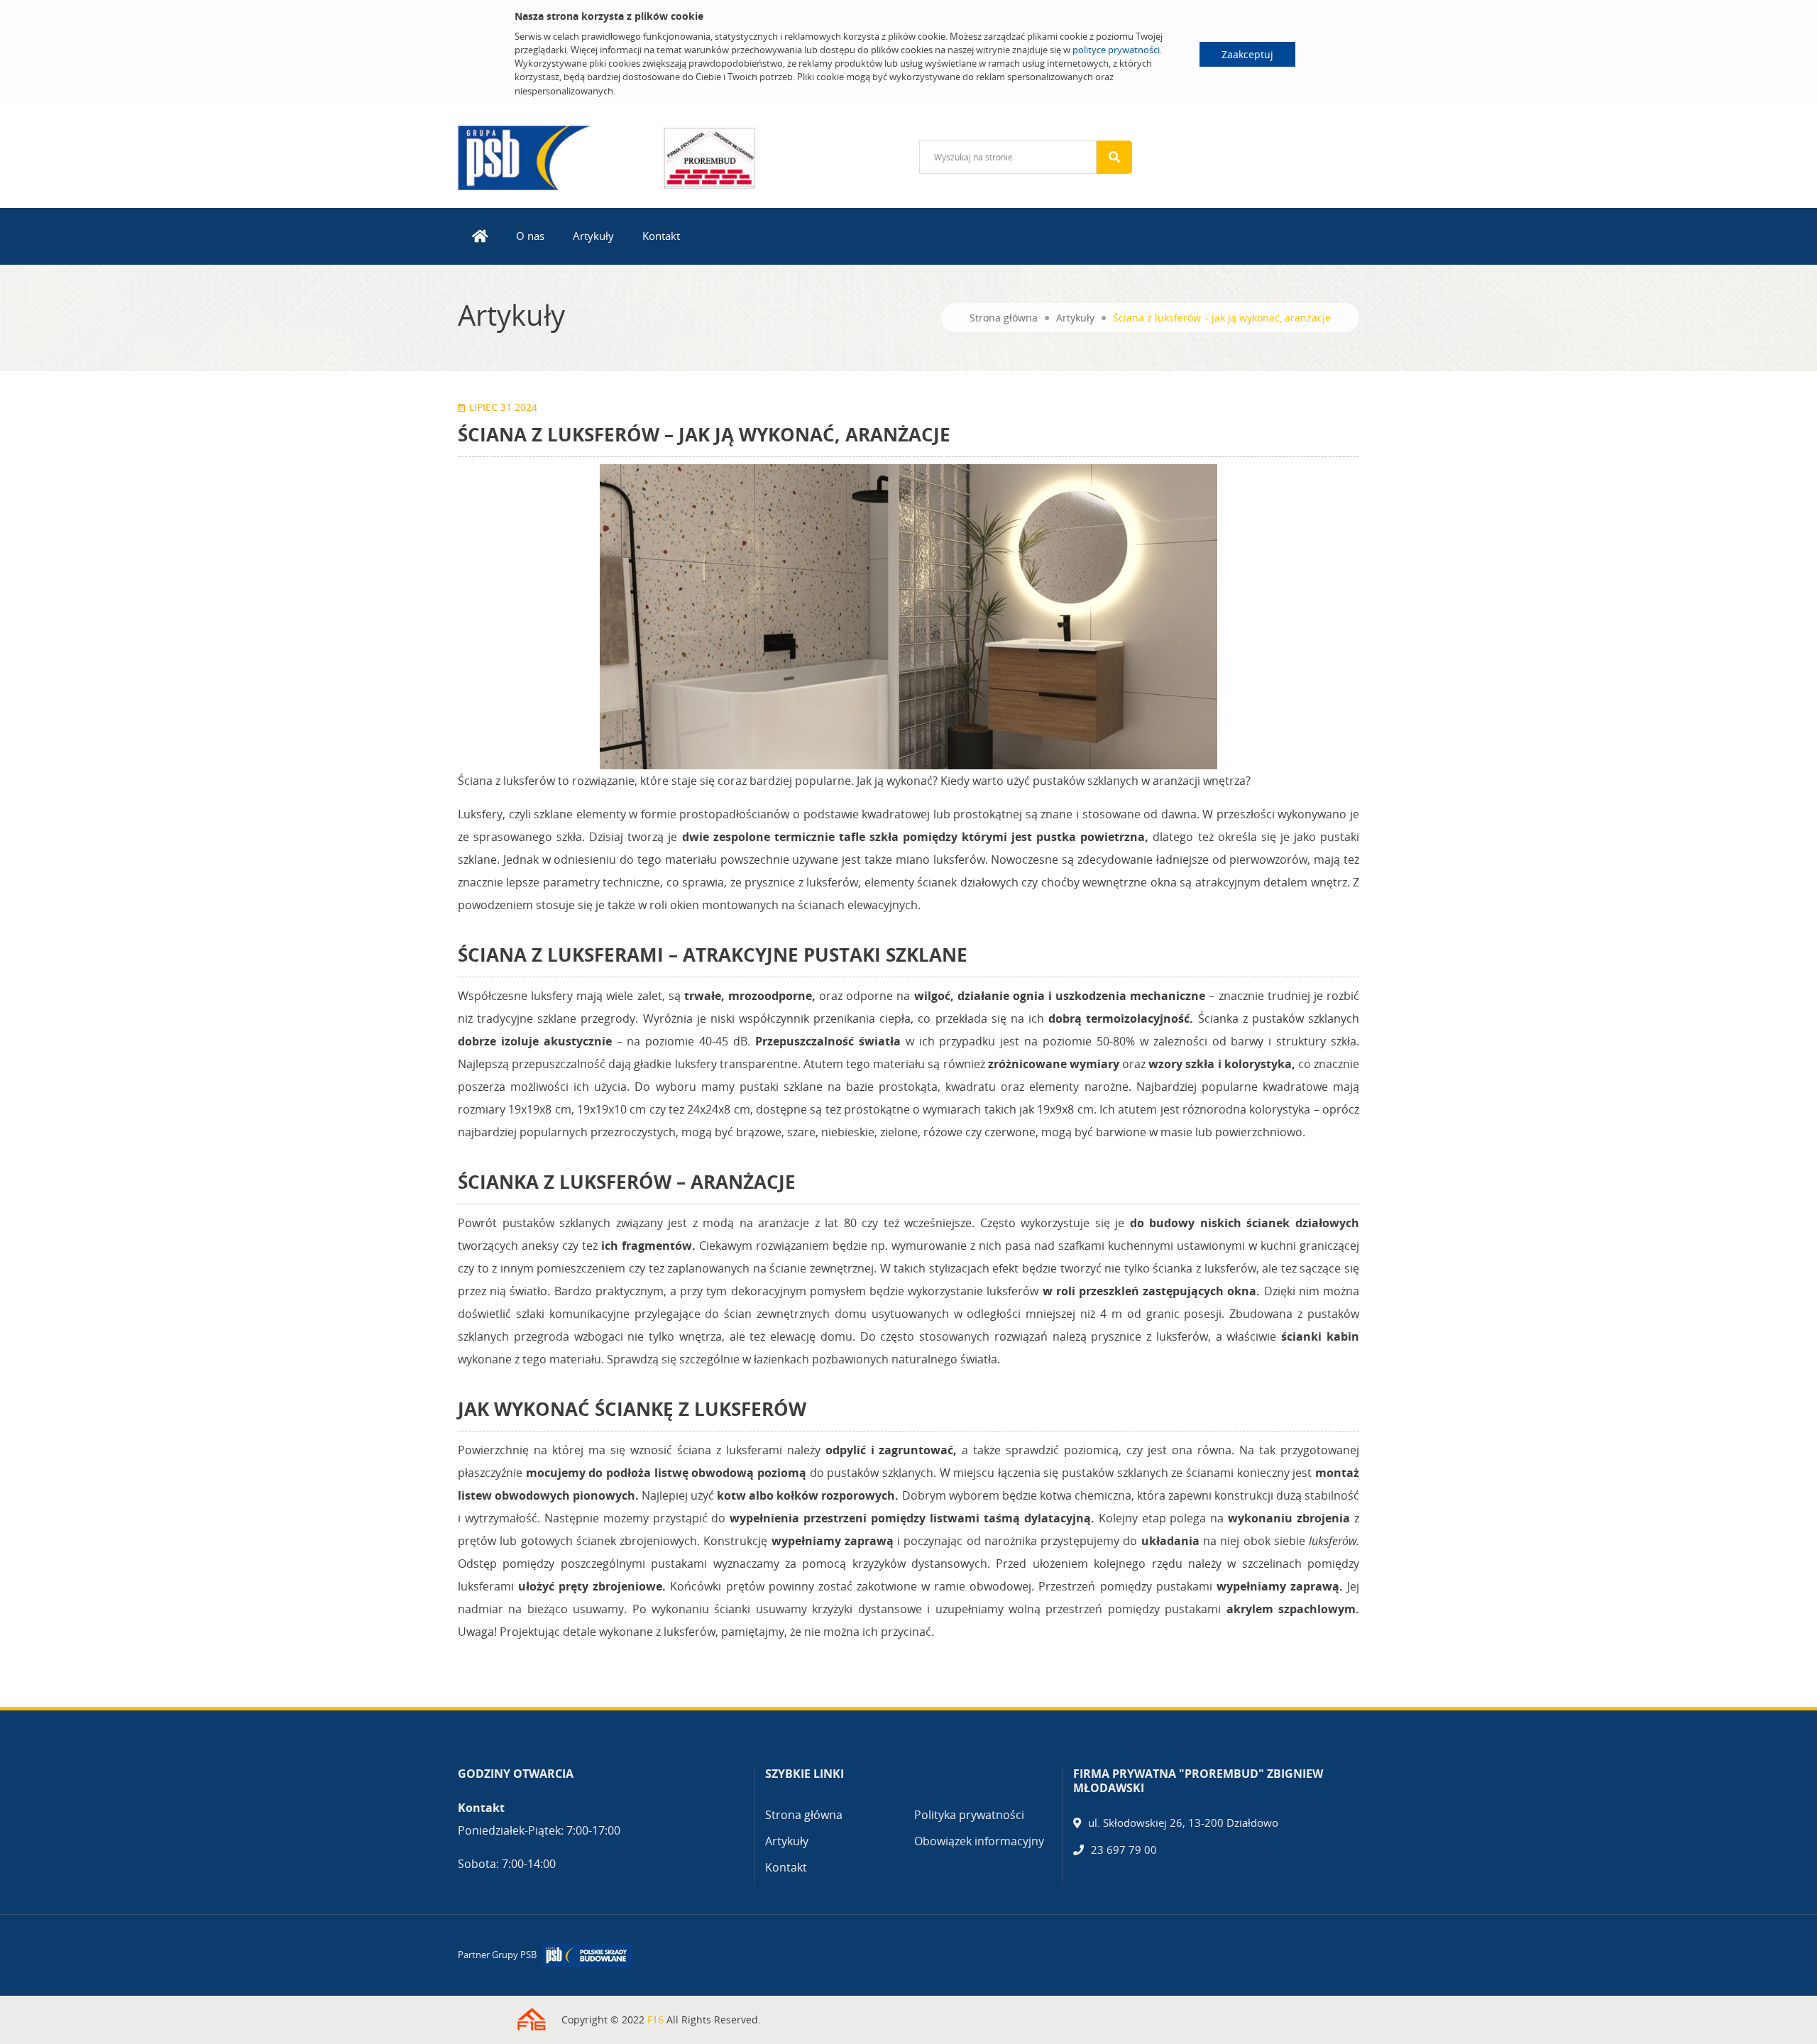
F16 (655, 2020)
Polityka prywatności (969, 1815)
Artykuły (593, 236)
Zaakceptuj (1247, 54)
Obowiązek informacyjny (979, 1841)
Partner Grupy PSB (497, 1955)
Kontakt (661, 236)
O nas (530, 236)
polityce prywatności (1116, 50)
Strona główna (1004, 318)
